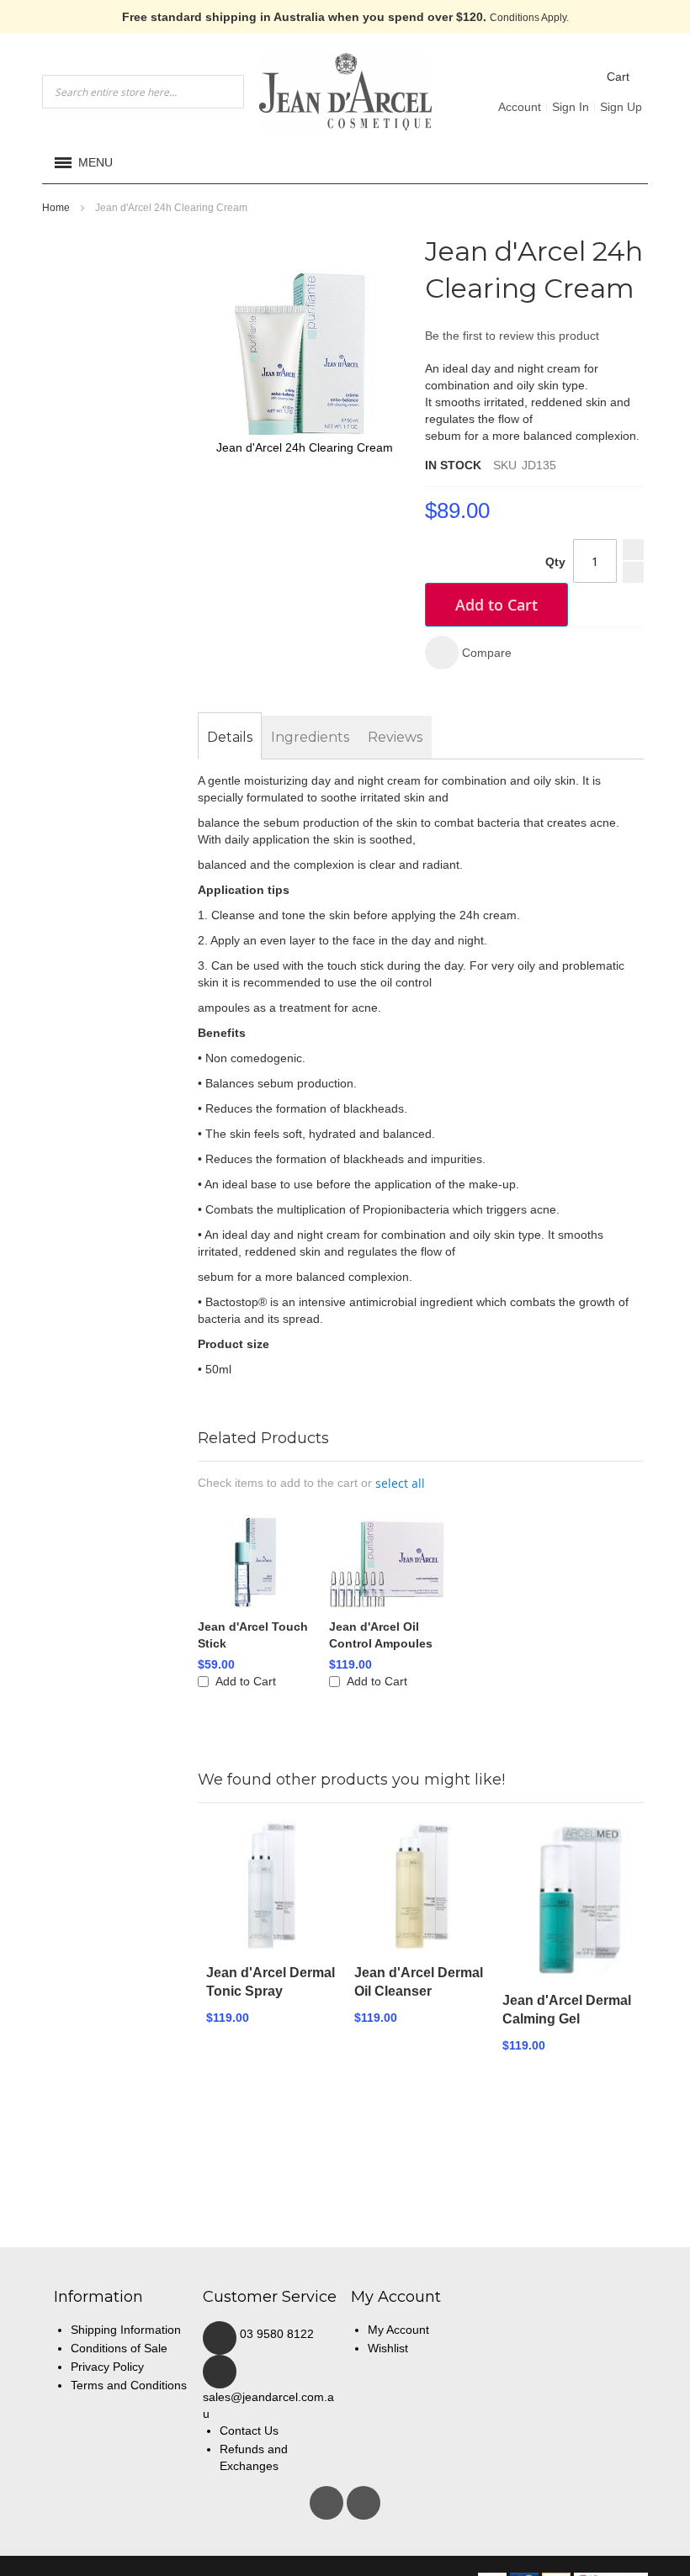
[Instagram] (364, 2499)
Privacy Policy (107, 2367)
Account (520, 107)
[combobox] (143, 92)
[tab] (230, 738)
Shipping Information (126, 2330)
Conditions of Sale (119, 2348)
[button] (468, 653)
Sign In (571, 107)
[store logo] (345, 92)
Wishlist (388, 2348)
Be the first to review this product (512, 336)
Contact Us (249, 2431)
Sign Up (621, 107)
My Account (398, 2330)
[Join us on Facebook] (328, 2499)
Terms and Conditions (129, 2385)
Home (56, 208)
